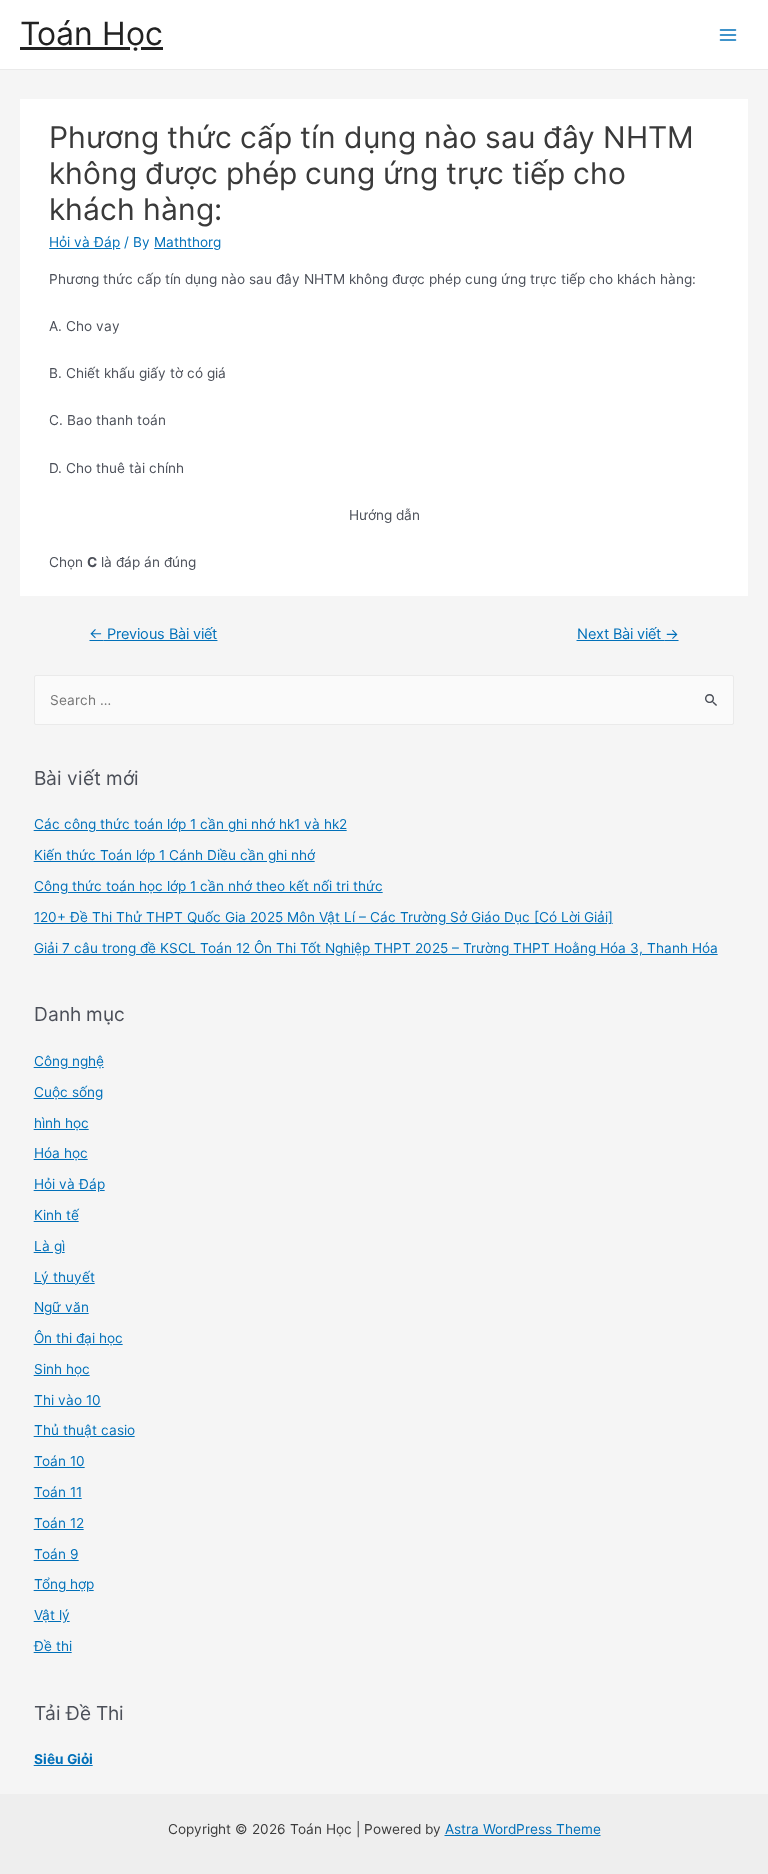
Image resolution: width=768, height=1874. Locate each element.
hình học (61, 1123)
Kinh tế (56, 1215)
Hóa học (61, 1153)
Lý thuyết (64, 1277)
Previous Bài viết (153, 634)
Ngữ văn (61, 1307)
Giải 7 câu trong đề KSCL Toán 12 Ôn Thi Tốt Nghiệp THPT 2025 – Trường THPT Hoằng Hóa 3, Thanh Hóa (376, 948)
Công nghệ (69, 1061)
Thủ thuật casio (84, 1430)
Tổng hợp (64, 1584)
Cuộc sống (68, 1092)
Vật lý (52, 1615)
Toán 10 (59, 1461)
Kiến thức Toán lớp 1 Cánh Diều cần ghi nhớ (174, 855)
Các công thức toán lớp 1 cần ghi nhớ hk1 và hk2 (190, 824)
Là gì (49, 1246)
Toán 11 (58, 1492)
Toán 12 (59, 1523)
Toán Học (91, 33)
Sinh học (62, 1369)
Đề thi (53, 1646)
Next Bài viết (628, 634)
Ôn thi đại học (78, 1338)
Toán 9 (56, 1554)
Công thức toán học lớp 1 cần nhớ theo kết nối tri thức (208, 886)
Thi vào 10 (67, 1400)
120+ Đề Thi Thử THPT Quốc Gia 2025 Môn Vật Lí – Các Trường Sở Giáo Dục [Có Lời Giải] (323, 917)
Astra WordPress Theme (523, 1829)
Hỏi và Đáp (84, 242)
